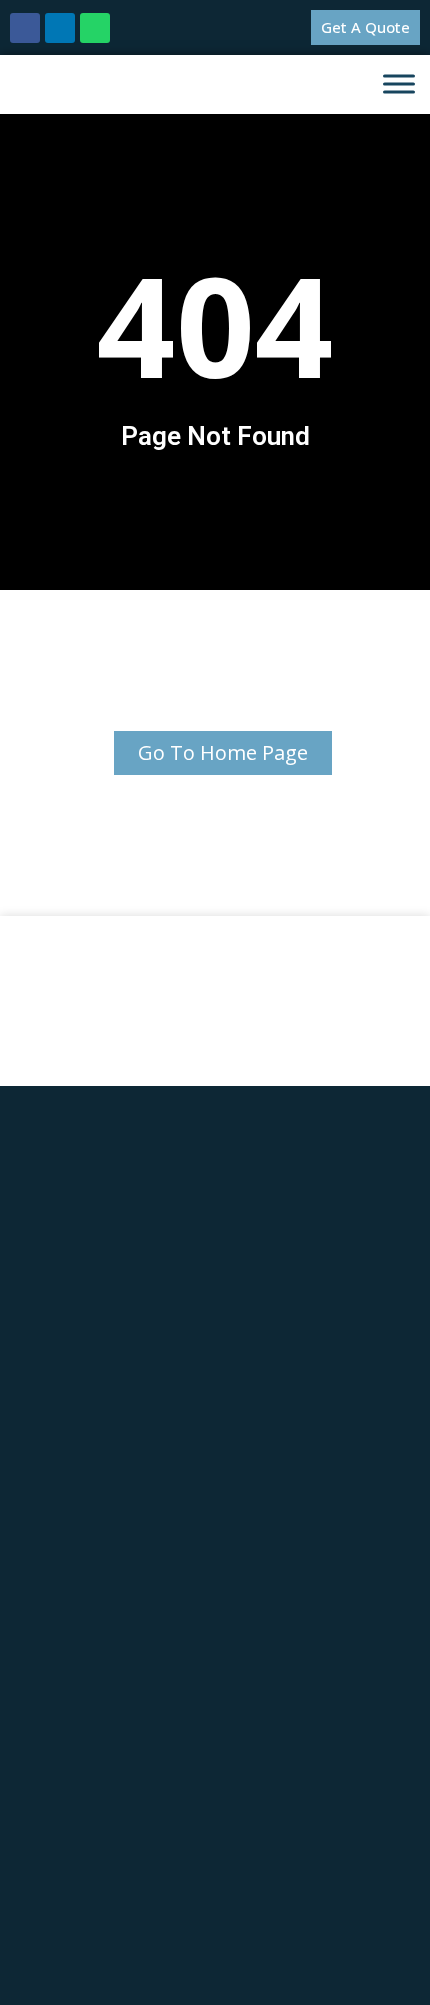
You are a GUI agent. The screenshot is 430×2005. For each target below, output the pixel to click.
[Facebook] (25, 28)
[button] (365, 27)
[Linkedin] (60, 28)
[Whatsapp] (95, 28)
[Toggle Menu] (399, 84)
